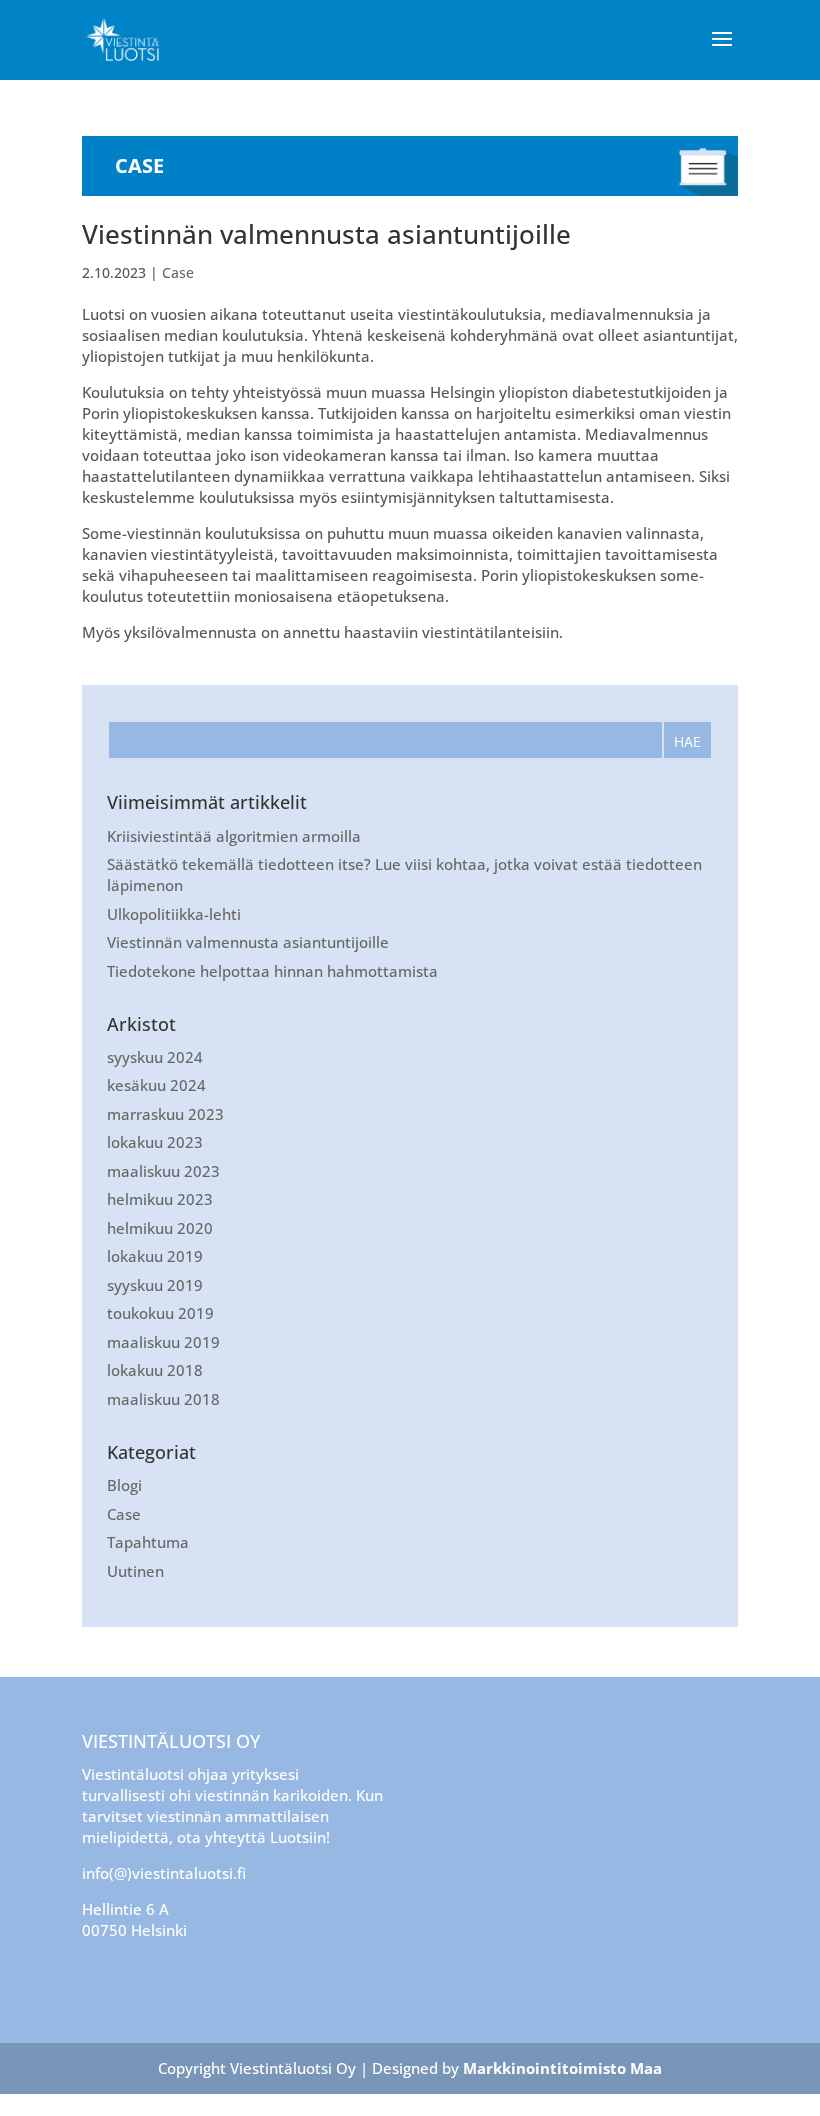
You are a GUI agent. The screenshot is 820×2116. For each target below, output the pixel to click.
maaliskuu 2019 (163, 1342)
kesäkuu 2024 (156, 1085)
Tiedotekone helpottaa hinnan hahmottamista (272, 971)
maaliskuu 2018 (163, 1399)
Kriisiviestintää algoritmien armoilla (234, 836)
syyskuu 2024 (155, 1057)
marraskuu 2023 (165, 1114)
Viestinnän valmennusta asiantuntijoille (326, 234)
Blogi (124, 1485)
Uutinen (135, 1571)
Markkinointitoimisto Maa (562, 2068)
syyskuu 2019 (155, 1285)
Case (178, 272)
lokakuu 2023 (155, 1142)
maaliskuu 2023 (163, 1171)
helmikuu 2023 (160, 1199)
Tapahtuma (148, 1542)
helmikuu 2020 (160, 1228)
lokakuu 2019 (155, 1256)
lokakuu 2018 (155, 1370)
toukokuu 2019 (160, 1313)
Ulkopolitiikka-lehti (174, 914)
